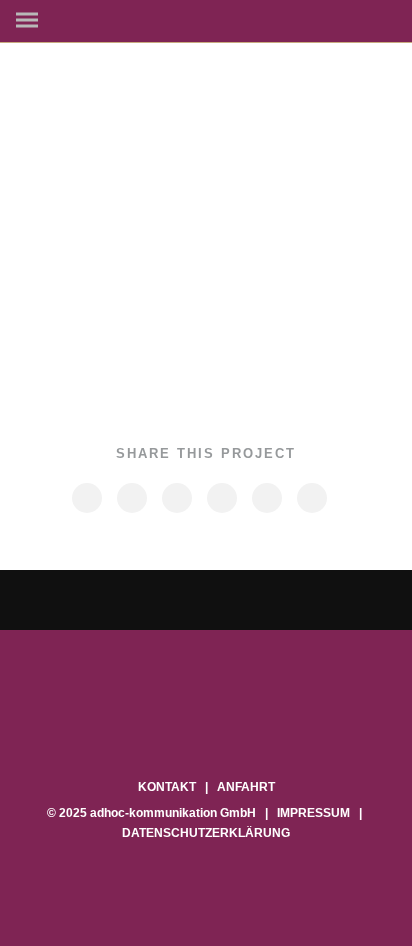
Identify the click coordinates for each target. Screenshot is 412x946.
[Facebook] (156, 734)
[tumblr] (266, 498)
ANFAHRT (246, 787)
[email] (311, 498)
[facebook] (86, 498)
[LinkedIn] (181, 734)
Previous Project (100, 600)
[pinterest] (221, 498)
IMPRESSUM (313, 813)
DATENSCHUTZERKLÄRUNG (206, 833)
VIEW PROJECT (195, 338)
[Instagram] (206, 734)
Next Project (307, 600)
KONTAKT (167, 787)
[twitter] (131, 498)
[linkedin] (176, 498)
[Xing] (231, 734)
